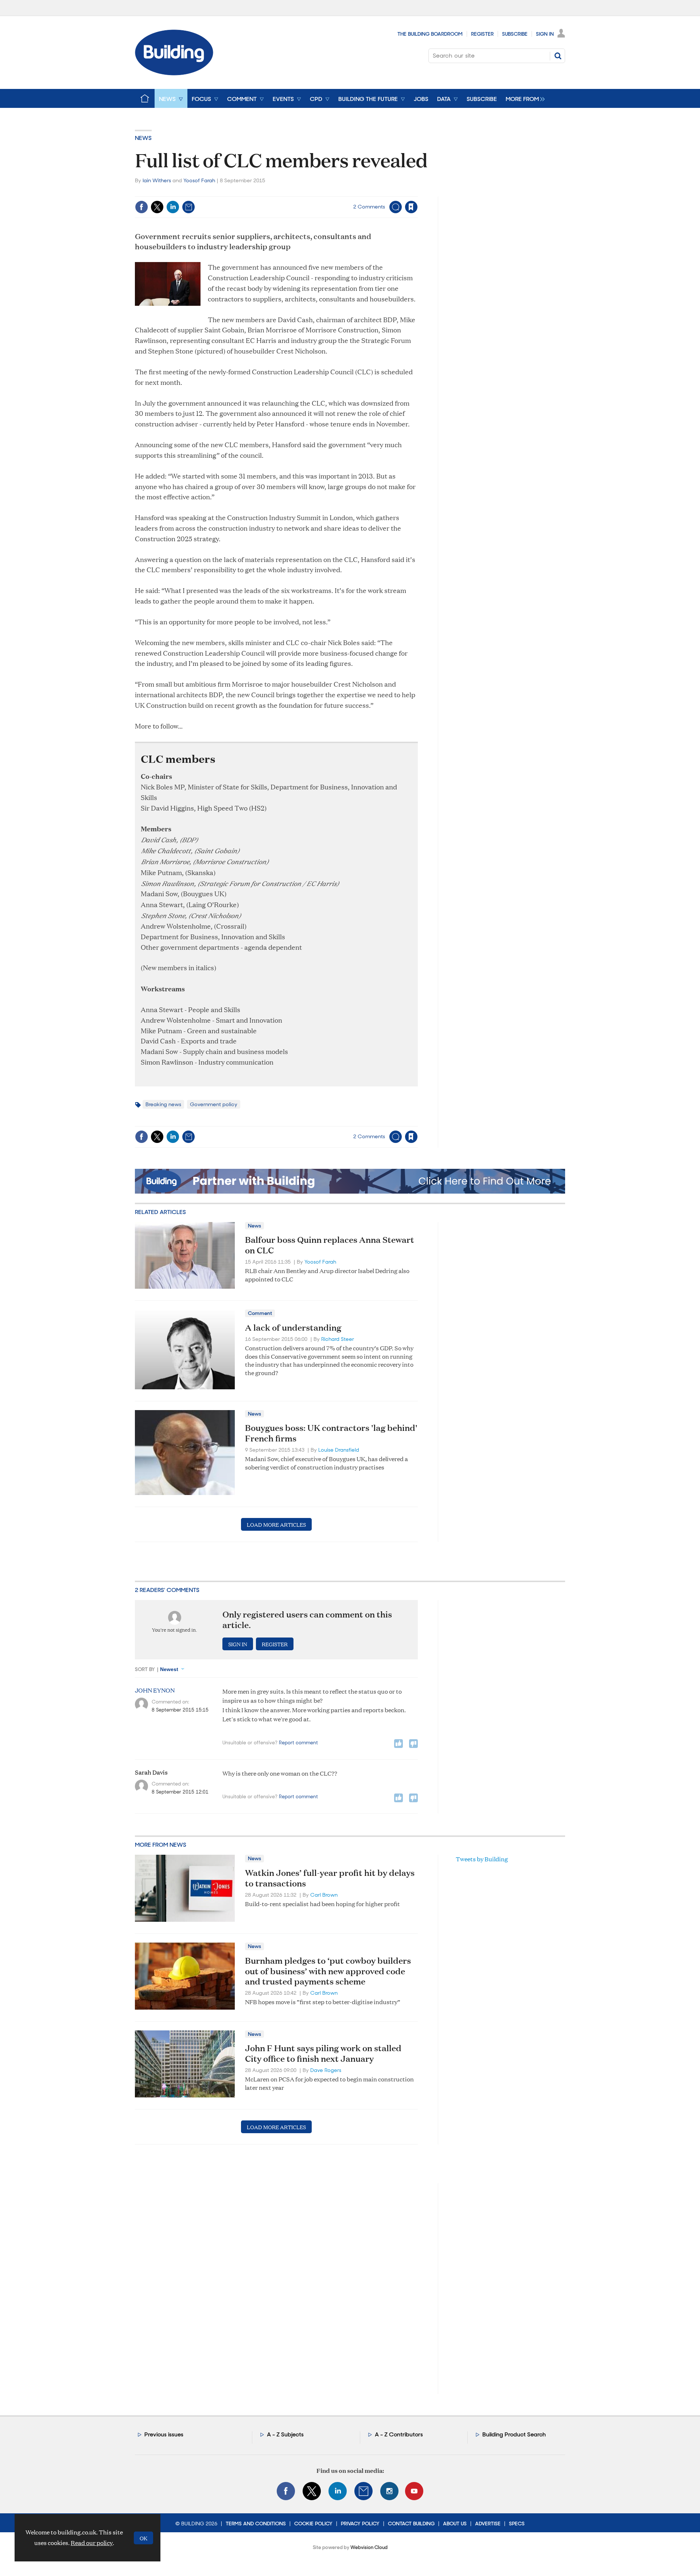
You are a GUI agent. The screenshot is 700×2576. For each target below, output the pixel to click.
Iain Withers (157, 180)
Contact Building (411, 2524)
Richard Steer (338, 1339)
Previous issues (164, 2434)
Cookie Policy (313, 2524)
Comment (260, 1313)
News (143, 138)
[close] (417, 192)
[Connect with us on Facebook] (286, 2491)
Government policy (214, 1104)
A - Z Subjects (285, 2434)
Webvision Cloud (369, 2547)
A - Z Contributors (399, 2434)
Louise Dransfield (339, 1450)
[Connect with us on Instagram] (389, 2491)
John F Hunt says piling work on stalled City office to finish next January (323, 2053)
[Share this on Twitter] (157, 207)
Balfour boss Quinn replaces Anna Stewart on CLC (330, 1245)
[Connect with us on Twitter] (312, 2491)
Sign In (545, 34)
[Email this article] (188, 207)
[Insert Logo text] (174, 73)
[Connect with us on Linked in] (338, 2491)
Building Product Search (514, 2434)
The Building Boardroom (430, 34)
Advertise (488, 2524)
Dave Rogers (326, 2070)
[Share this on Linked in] (173, 207)
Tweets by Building (482, 1859)
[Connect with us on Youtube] (414, 2491)
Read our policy (92, 2543)
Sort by (145, 1669)
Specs (517, 2524)
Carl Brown (324, 1895)
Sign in (320, 192)
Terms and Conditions (256, 2524)
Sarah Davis (151, 1772)
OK (143, 2538)
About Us (455, 2524)
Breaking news (163, 1104)
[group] (523, 98)
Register (482, 34)
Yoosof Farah (199, 180)
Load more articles (276, 1524)
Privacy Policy (360, 2524)
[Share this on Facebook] (141, 207)
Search (558, 56)
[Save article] (411, 207)
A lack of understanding (293, 1327)
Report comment (298, 1743)
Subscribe (515, 34)
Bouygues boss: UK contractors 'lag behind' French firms (331, 1433)
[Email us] (363, 2491)
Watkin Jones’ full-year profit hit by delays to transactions (330, 1878)
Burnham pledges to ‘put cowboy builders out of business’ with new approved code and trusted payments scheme (328, 1971)
